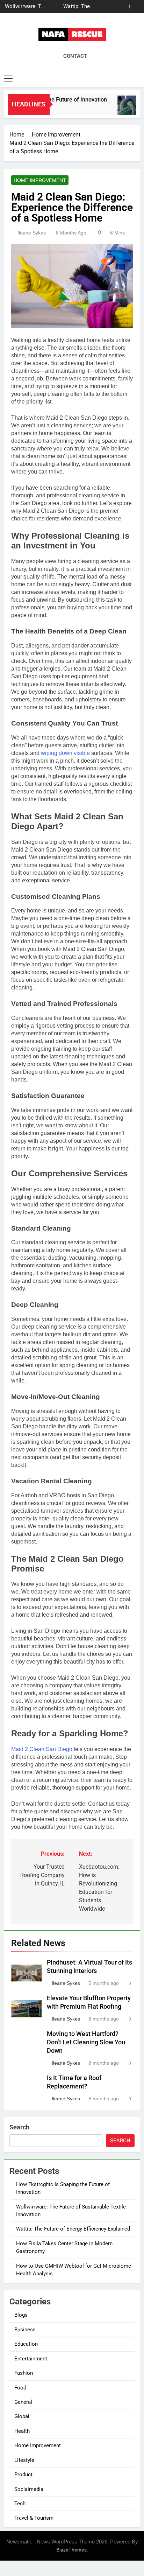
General (23, 2402)
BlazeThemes (71, 2550)
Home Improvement (40, 180)
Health (22, 2431)
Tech (20, 2504)
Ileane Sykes (32, 233)
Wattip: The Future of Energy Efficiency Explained (73, 2229)
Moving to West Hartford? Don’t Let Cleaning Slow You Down (86, 2042)
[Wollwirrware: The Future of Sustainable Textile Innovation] (124, 109)
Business (25, 2330)
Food (20, 2388)
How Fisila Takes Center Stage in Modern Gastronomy (71, 7)
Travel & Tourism (34, 2518)
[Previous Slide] (124, 6)
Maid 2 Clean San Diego (42, 1749)
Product (23, 2474)
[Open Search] (138, 79)
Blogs (21, 2315)
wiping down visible (66, 753)
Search (19, 2127)
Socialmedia (29, 2489)
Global (22, 2416)
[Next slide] (135, 6)
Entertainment (31, 2359)
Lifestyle (24, 2460)
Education (26, 2344)
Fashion (24, 2373)
